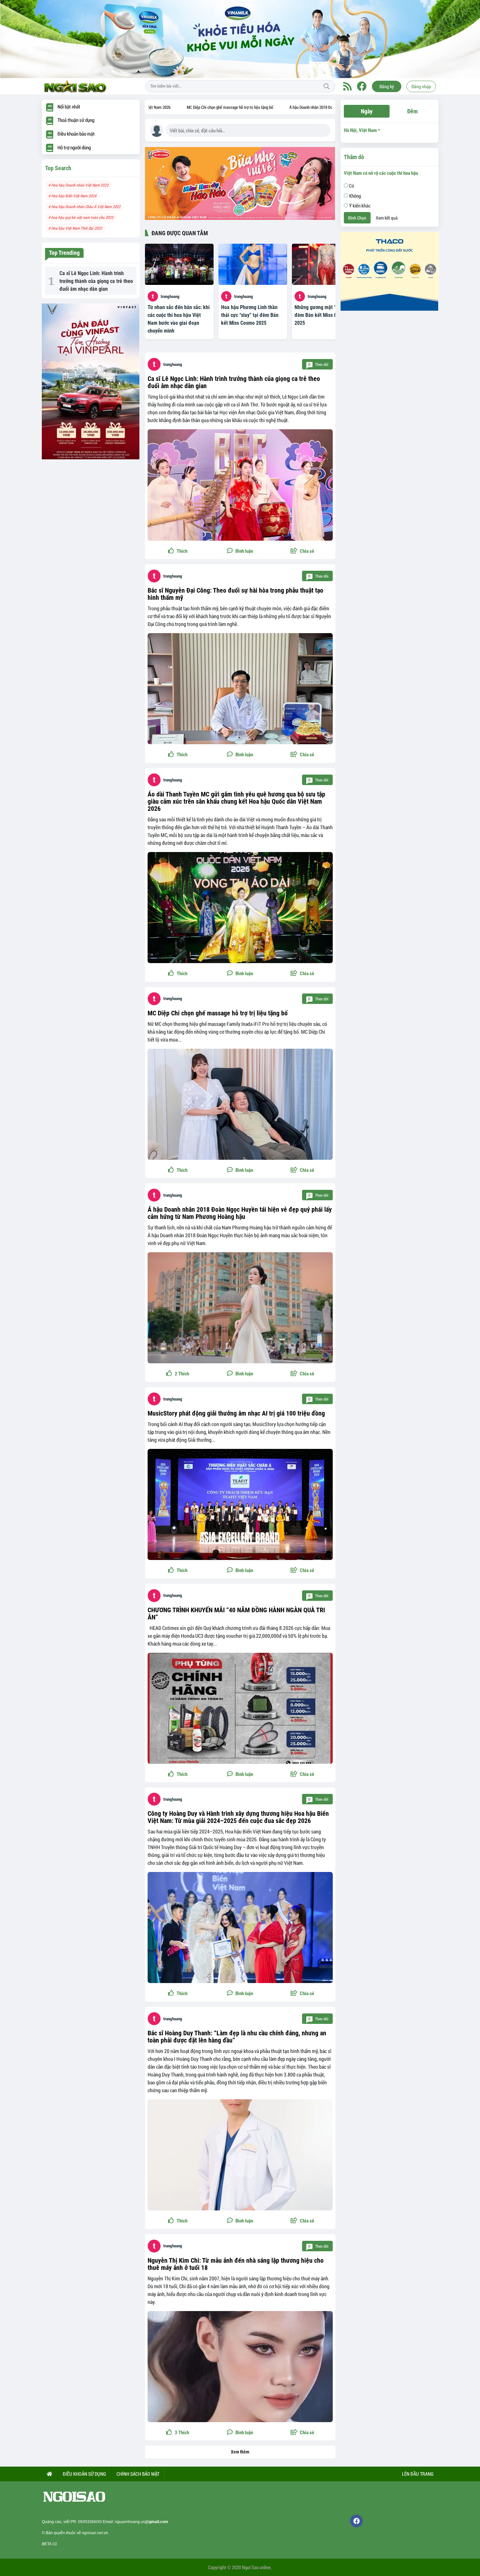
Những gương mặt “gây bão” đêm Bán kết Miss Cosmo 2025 (324, 315)
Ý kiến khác (359, 205)
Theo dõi (318, 364)
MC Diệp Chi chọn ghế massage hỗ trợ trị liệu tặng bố (163, 107)
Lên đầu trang (417, 2474)
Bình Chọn (357, 218)
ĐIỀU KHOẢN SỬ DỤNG (84, 2474)
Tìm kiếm (327, 86)
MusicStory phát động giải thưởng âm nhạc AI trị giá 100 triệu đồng (236, 1413)
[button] (303, 551)
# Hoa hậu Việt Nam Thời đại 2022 (75, 228)
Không (354, 196)
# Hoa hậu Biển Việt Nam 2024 (72, 196)
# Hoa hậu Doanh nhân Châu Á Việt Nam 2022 (84, 206)
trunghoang (170, 296)
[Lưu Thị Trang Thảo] (240, 39)
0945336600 (89, 2522)
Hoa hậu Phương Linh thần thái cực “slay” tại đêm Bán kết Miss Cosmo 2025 (250, 315)
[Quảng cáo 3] (390, 271)
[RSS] (347, 86)
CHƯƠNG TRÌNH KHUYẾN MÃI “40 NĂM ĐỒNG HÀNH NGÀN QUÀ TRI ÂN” (236, 1614)
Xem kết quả (387, 218)
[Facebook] (362, 86)
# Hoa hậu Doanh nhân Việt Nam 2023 (78, 185)
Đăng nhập (421, 86)
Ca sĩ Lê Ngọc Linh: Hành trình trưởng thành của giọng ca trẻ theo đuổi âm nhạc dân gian (234, 382)
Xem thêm (240, 2452)
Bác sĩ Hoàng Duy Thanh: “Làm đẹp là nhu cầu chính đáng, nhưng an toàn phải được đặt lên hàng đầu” (237, 2037)
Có (351, 186)
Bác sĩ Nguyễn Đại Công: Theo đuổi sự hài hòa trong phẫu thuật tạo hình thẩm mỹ (235, 594)
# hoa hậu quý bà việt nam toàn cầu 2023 (81, 217)
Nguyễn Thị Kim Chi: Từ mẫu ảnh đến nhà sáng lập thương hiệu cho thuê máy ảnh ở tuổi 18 (236, 2264)
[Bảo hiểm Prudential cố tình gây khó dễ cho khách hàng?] (91, 381)
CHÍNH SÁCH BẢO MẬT (138, 2474)
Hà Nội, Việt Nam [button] (360, 130)
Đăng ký (387, 86)
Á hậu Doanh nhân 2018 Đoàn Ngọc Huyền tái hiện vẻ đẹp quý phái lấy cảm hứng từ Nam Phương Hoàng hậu (310, 107)
